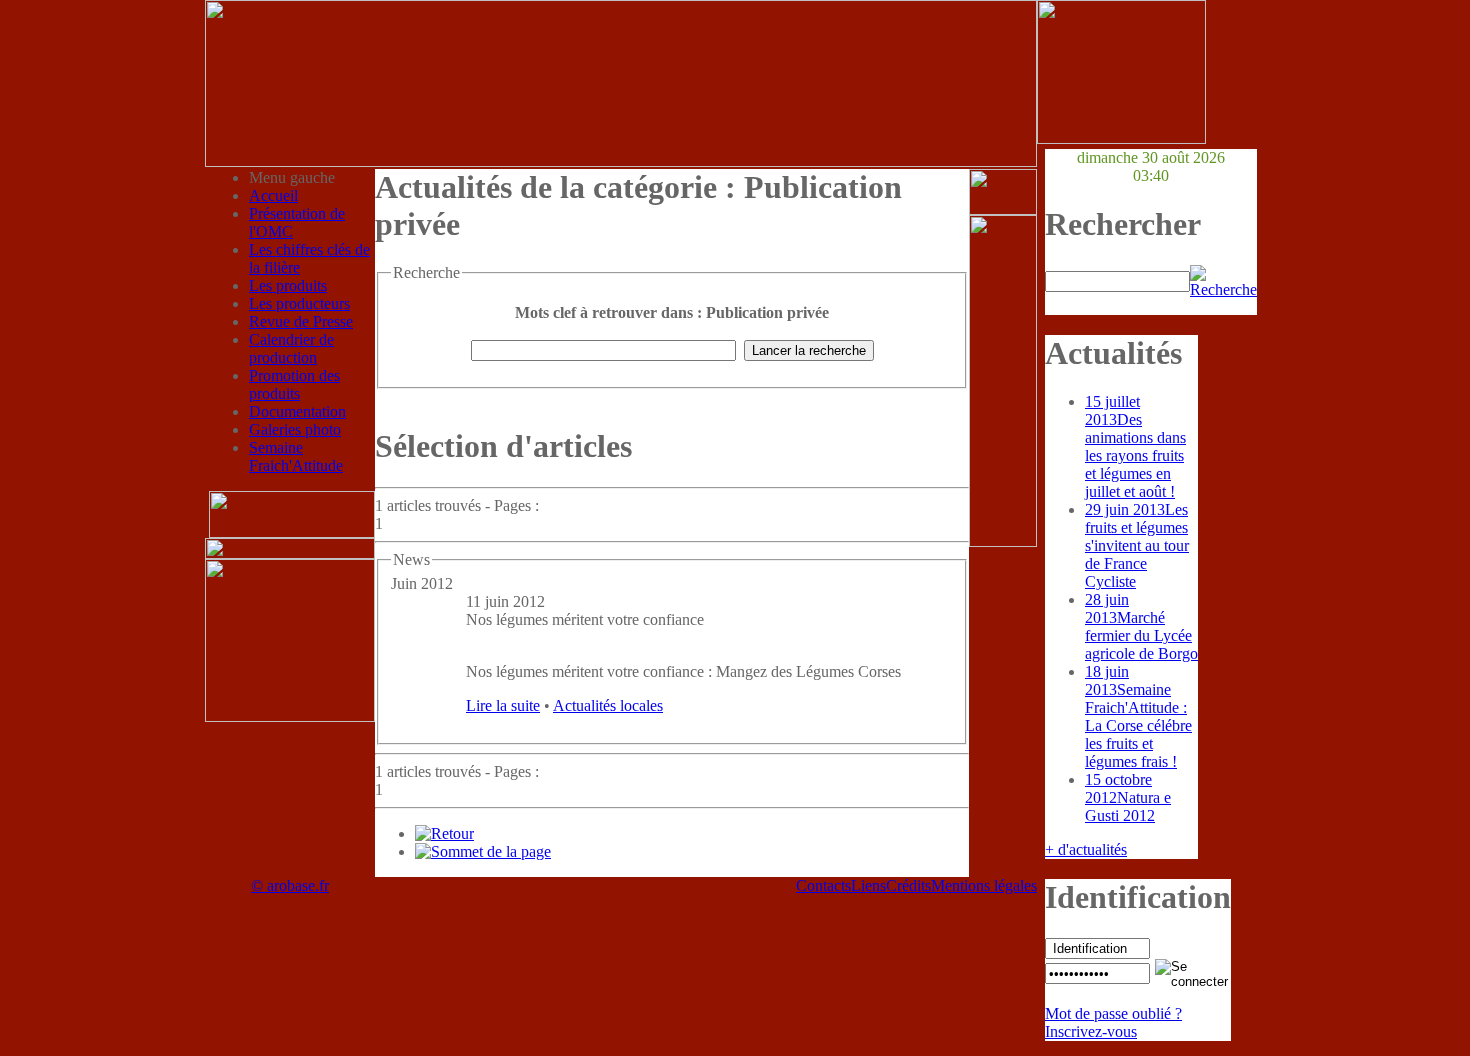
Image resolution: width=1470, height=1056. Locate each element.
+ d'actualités (1086, 849)
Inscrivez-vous (1091, 1031)
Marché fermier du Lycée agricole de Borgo (1141, 626)
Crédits (908, 885)
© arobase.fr (290, 885)
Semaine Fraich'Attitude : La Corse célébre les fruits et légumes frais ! (1138, 716)
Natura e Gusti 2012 (1128, 797)
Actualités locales (608, 705)
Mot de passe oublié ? (1113, 1013)
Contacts (823, 885)
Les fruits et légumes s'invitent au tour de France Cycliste (1137, 545)
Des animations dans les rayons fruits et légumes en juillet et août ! (1135, 446)
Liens (868, 885)
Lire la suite (503, 705)
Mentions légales (984, 885)
